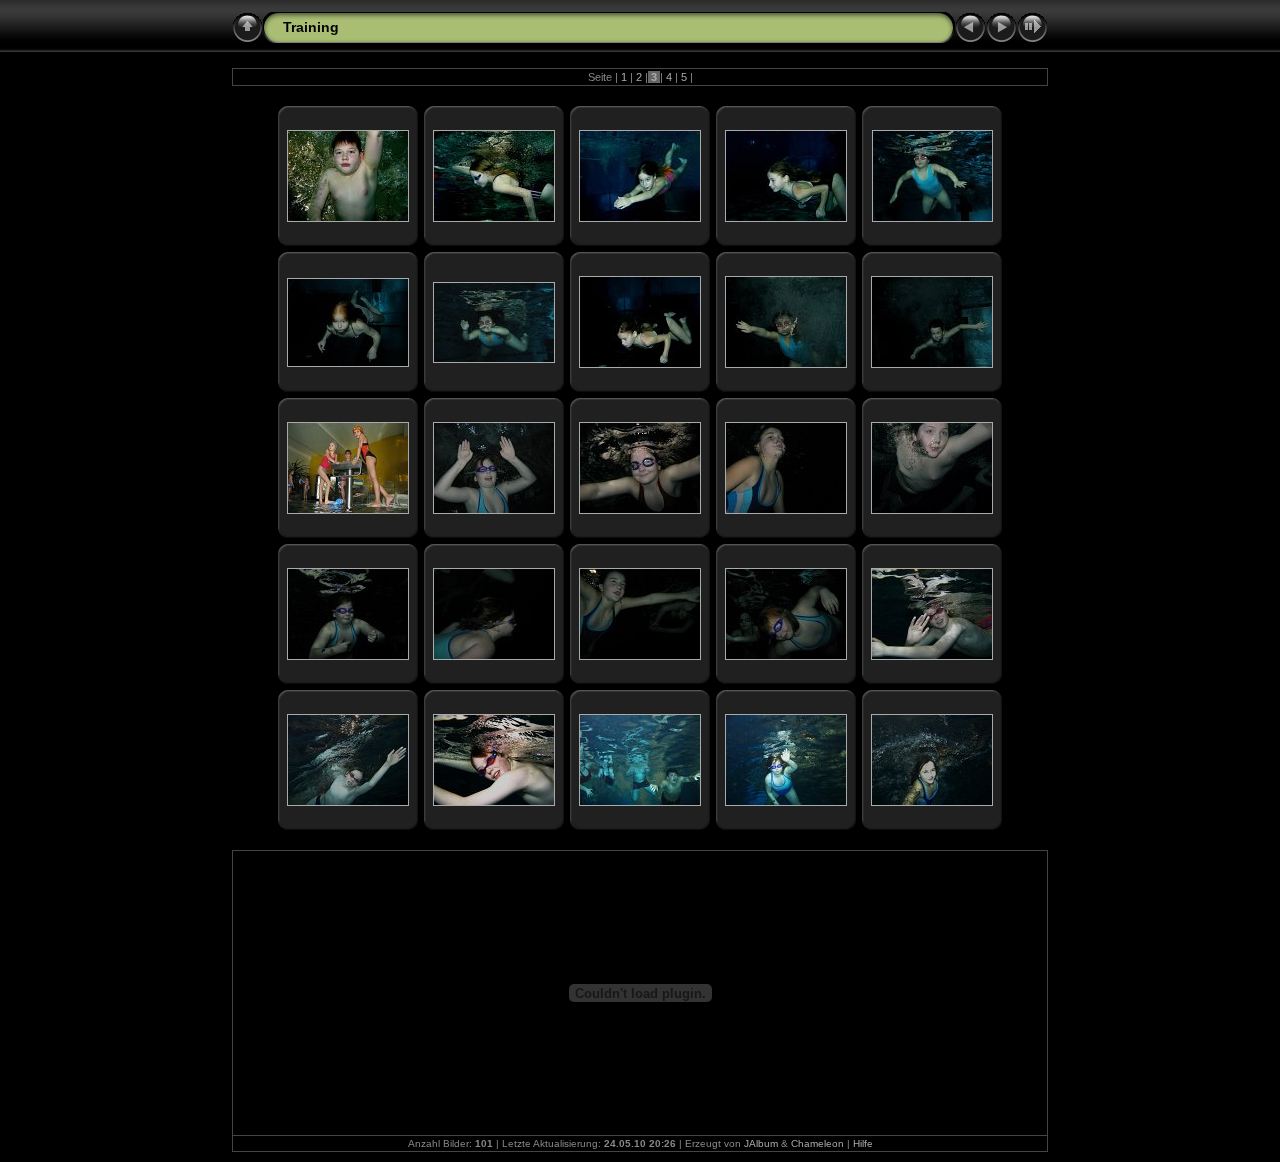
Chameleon (817, 1143)
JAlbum (761, 1143)
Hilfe (863, 1143)
